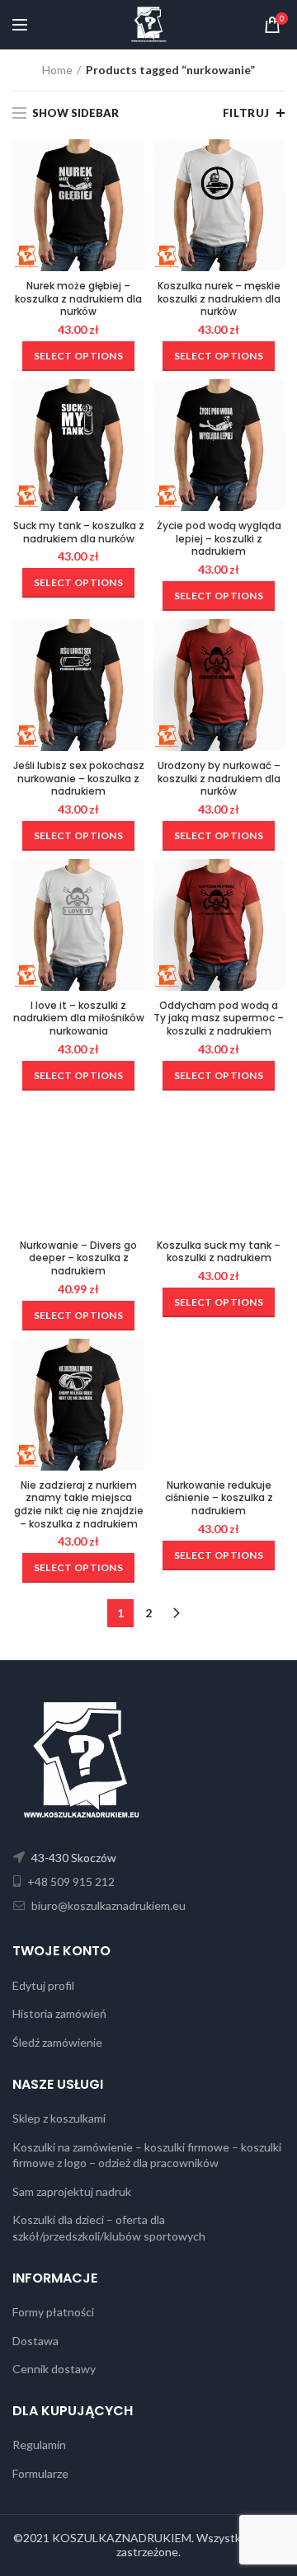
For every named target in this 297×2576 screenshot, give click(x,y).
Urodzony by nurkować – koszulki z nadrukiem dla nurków (219, 779)
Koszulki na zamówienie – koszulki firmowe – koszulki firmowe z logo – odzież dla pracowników (147, 2155)
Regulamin (39, 2445)
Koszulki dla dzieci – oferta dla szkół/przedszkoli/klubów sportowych (109, 2228)
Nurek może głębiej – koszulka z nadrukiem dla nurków (78, 299)
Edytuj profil (43, 1985)
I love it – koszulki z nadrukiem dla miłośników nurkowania (79, 1018)
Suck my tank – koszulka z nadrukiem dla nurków (79, 532)
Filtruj (246, 113)
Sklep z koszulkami (59, 2118)
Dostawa (35, 2341)
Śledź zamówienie (57, 2042)
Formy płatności (53, 2312)
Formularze (40, 2473)
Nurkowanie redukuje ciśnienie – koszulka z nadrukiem (219, 1498)
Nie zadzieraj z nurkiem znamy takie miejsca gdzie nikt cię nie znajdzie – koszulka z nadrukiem (79, 1504)
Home (57, 70)
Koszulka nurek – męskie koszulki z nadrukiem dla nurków (219, 299)
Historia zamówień (59, 2013)
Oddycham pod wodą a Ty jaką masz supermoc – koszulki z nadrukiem (219, 1018)
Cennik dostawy (54, 2369)
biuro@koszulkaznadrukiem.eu (107, 1905)
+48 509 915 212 (70, 1882)
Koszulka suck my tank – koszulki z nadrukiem (219, 1252)
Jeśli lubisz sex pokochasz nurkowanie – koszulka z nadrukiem (79, 779)
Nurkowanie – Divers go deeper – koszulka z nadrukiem (78, 1258)
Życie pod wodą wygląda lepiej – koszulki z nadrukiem (219, 539)
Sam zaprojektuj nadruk (72, 2191)
